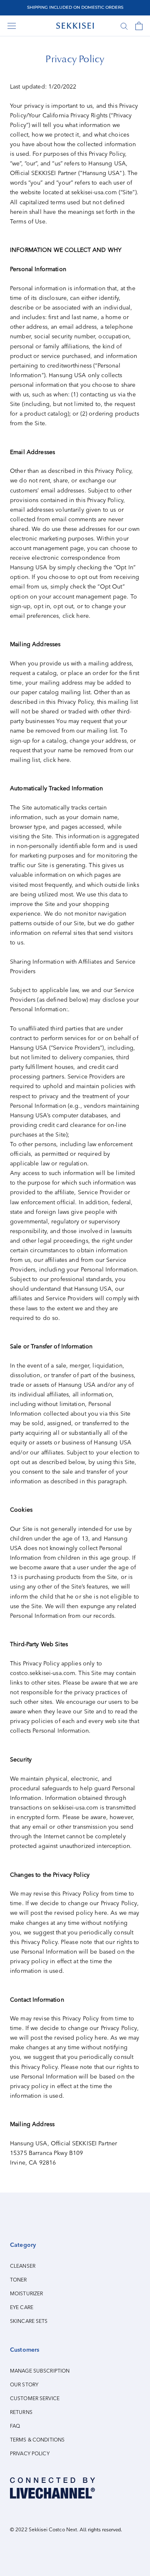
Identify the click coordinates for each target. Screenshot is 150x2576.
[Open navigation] (12, 26)
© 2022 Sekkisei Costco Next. (44, 2530)
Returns (21, 2412)
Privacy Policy (30, 2454)
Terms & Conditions (37, 2440)
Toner (19, 2280)
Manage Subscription (40, 2371)
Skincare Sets (29, 2321)
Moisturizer (26, 2294)
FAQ (15, 2426)
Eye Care (22, 2307)
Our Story (24, 2385)
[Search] (124, 26)
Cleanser (23, 2266)
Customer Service (35, 2398)
